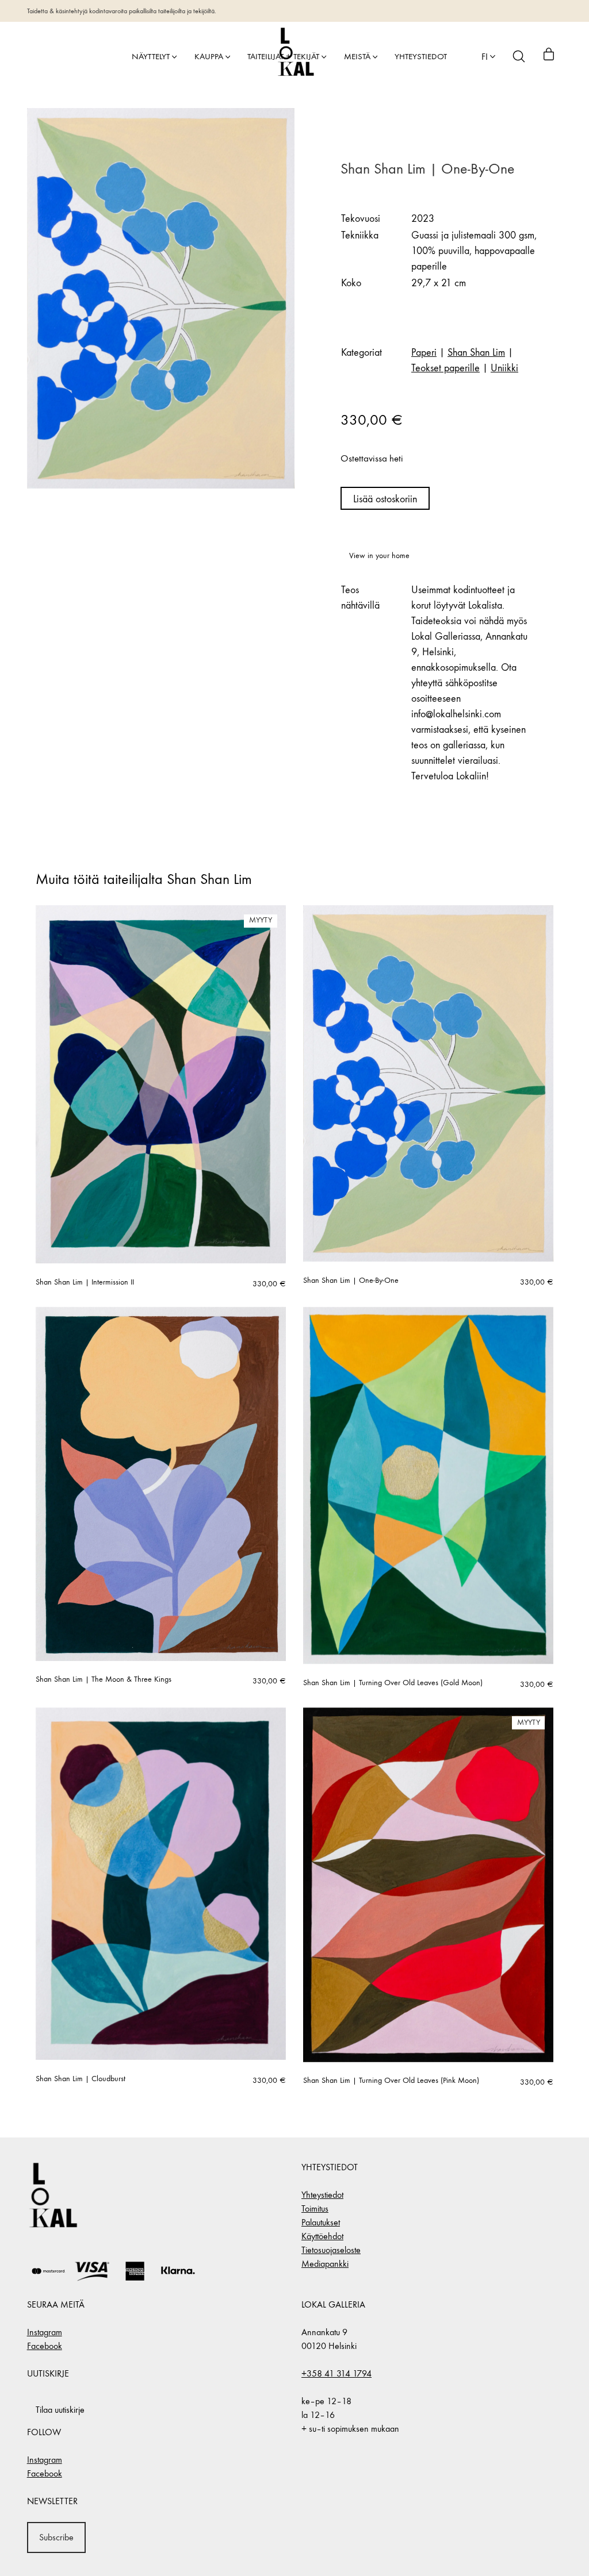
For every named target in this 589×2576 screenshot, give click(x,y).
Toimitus (315, 2208)
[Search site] (519, 56)
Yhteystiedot (322, 2195)
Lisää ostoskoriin (385, 499)
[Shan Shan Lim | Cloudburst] (161, 1884)
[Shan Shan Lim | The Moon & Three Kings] (161, 1484)
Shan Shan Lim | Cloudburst (81, 2079)
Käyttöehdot (322, 2236)
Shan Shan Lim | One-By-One (351, 1281)
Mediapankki (325, 2264)
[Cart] (549, 56)
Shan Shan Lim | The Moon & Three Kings (104, 1679)
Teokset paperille (445, 368)
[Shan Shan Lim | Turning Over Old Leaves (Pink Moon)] (428, 1885)
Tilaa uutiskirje (60, 2410)
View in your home (379, 555)
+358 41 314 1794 (336, 2373)
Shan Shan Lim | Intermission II (85, 1282)
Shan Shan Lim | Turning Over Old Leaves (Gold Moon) (393, 1683)
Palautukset (321, 2222)
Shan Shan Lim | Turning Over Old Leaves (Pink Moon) (391, 2081)
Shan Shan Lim (476, 353)
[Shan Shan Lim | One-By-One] (428, 1083)
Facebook (45, 2346)
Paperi (424, 353)
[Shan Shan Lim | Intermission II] (161, 1084)
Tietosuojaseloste (331, 2250)
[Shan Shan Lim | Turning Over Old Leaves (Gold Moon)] (428, 1485)
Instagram (45, 2332)
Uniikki (504, 368)
